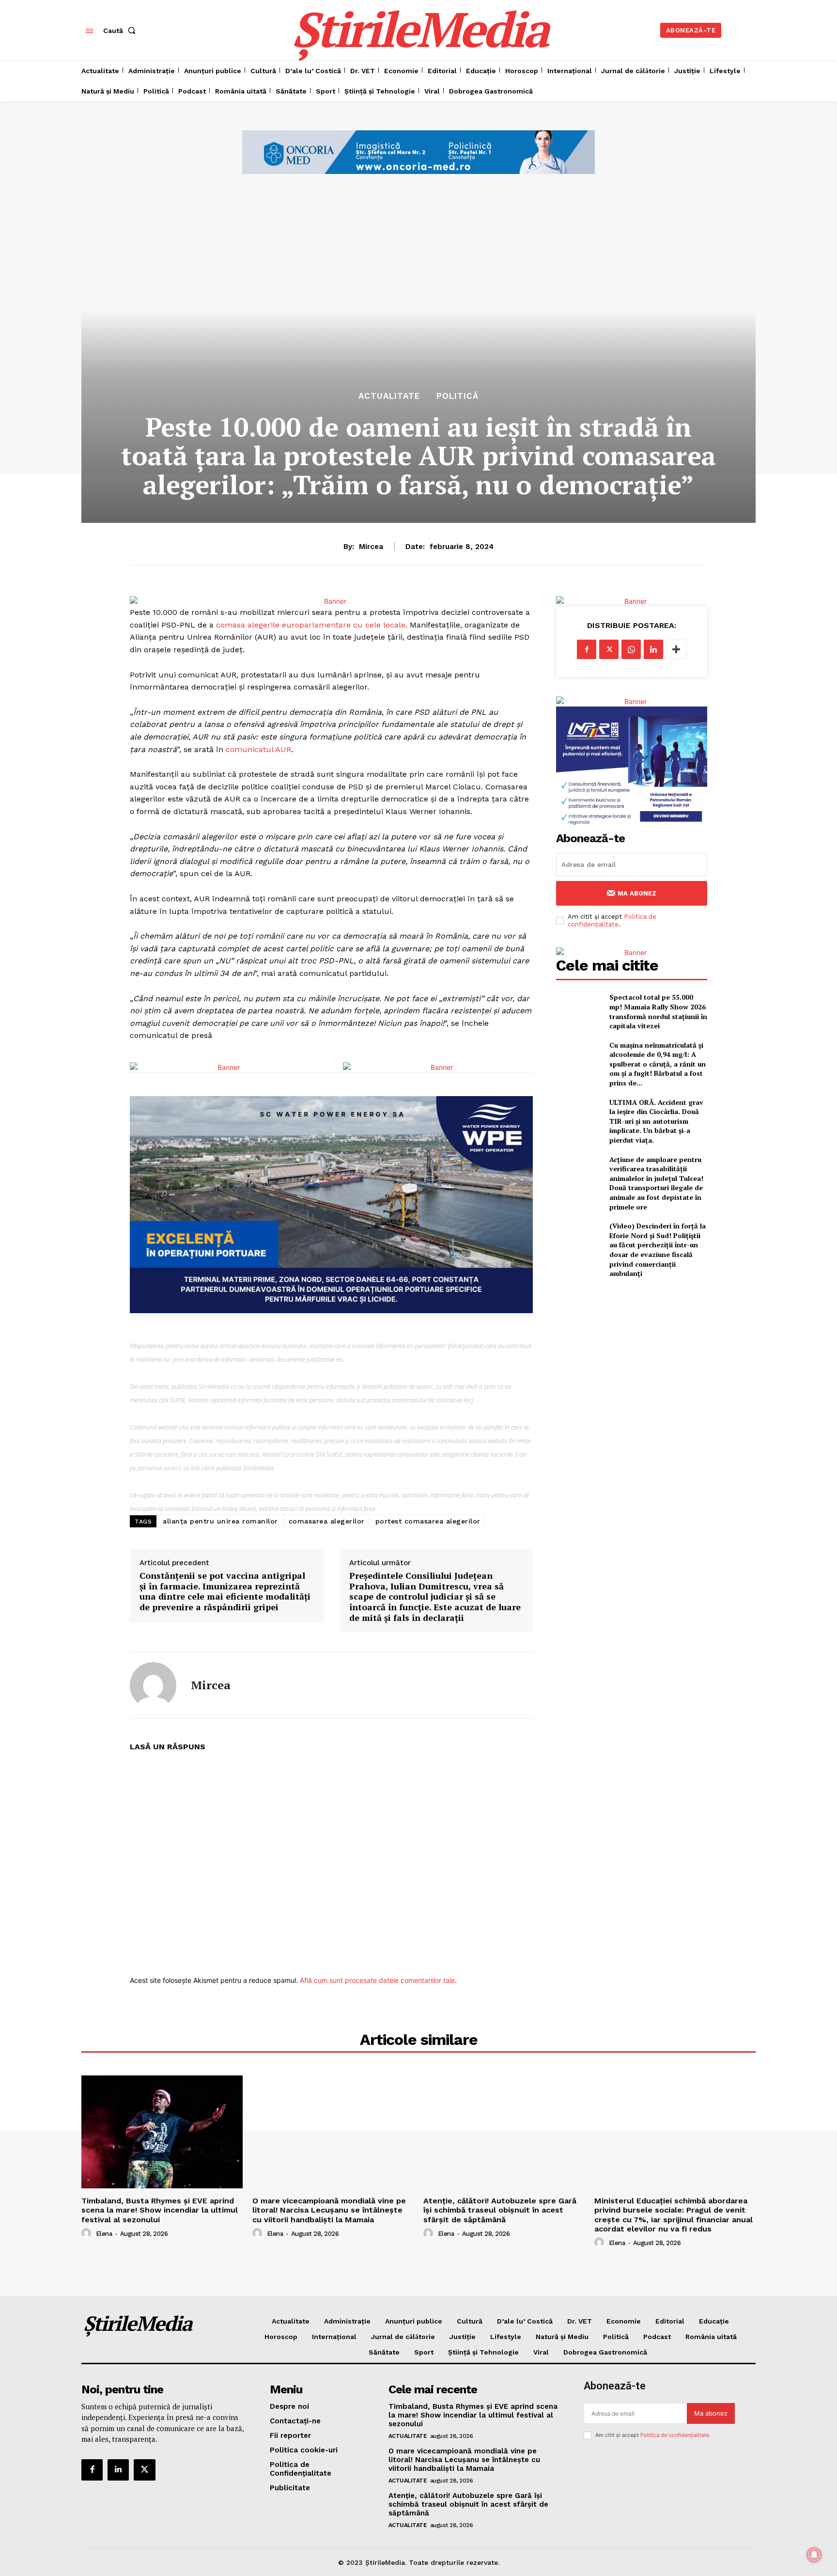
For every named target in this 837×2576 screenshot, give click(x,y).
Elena (104, 2234)
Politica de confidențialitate (612, 920)
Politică (457, 396)
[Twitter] (609, 649)
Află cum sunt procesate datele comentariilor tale (377, 1980)
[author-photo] (88, 2233)
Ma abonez (637, 893)
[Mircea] (153, 1685)
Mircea (371, 547)
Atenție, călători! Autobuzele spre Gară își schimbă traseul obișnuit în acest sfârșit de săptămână (500, 2210)
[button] (121, 31)
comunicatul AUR (258, 749)
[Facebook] (587, 649)
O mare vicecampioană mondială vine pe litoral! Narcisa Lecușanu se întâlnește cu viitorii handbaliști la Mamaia (329, 2210)
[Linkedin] (653, 649)
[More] (676, 649)
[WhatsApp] (631, 649)
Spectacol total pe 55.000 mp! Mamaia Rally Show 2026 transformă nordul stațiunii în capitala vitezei (658, 1011)
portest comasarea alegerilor (428, 1521)
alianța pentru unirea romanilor (220, 1521)
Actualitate (389, 396)
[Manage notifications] (814, 2555)
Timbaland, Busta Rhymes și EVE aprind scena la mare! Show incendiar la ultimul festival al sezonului (160, 2210)
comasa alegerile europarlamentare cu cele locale (311, 625)
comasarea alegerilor (327, 1521)
